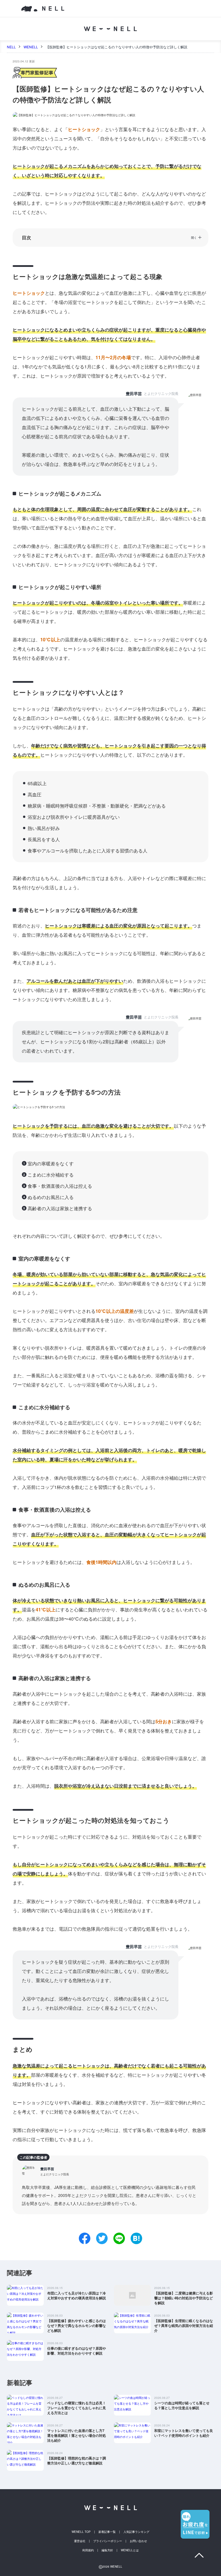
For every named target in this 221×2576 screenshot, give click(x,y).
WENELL (31, 47)
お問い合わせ (138, 2541)
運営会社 (80, 2541)
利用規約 (88, 2550)
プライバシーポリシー (108, 2541)
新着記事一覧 (107, 2532)
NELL (11, 47)
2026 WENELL (110, 2567)
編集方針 (107, 2550)
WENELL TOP (81, 2532)
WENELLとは (130, 2550)
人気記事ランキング (136, 2532)
